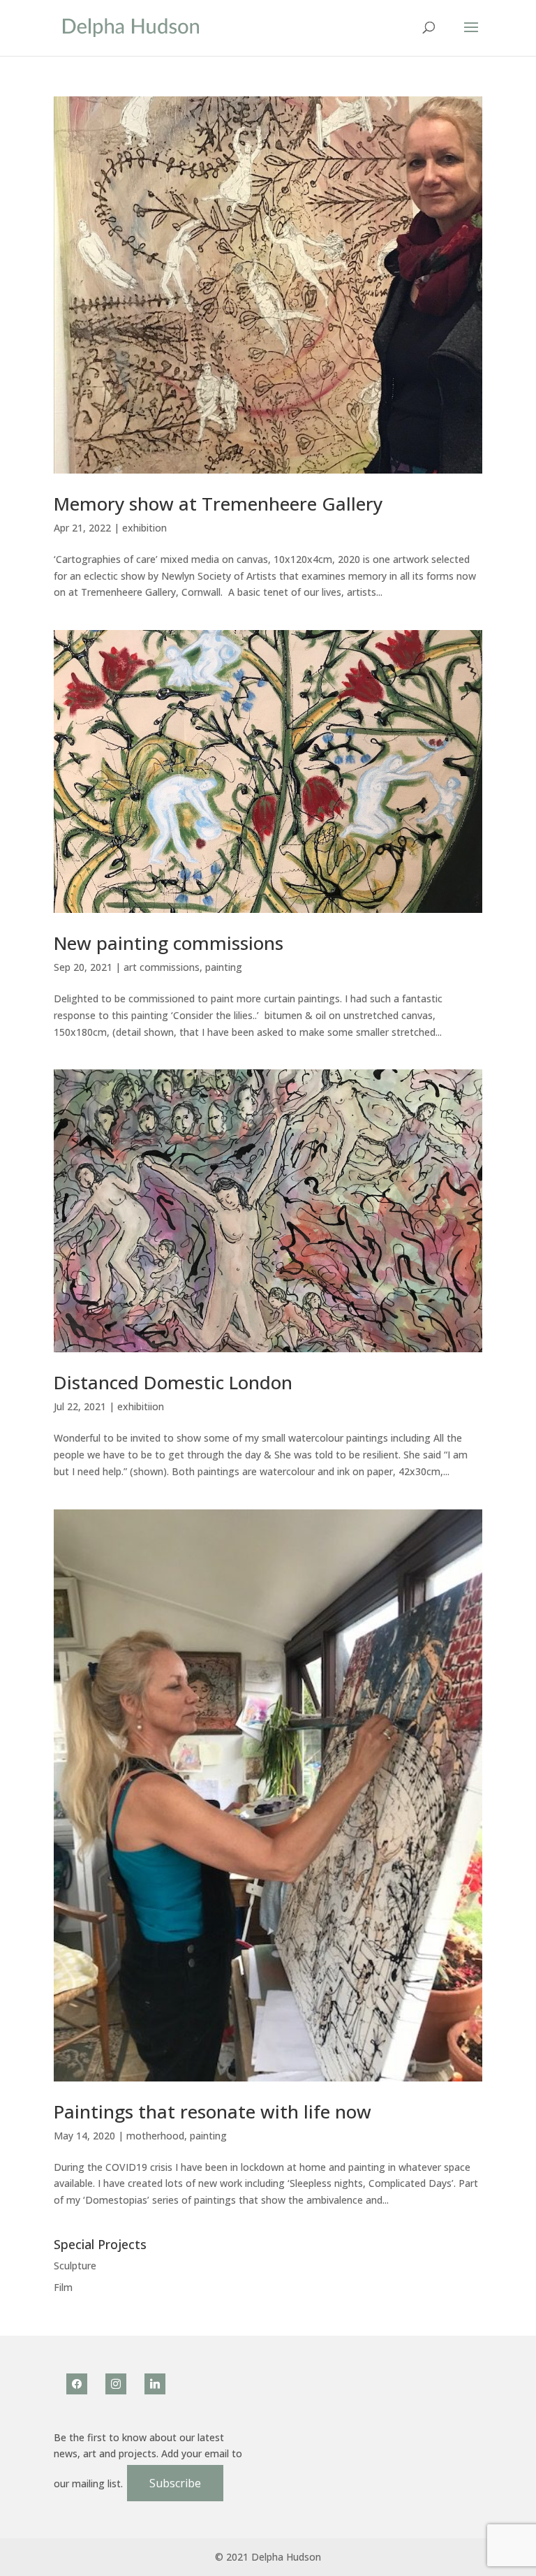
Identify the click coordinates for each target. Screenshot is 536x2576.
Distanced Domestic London (173, 1382)
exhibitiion (141, 1406)
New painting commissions (169, 943)
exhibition (144, 528)
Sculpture (75, 2266)
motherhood (155, 2136)
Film (63, 2287)
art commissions (162, 967)
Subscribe (175, 2483)
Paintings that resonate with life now (213, 2112)
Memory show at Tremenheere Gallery (218, 504)
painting (224, 967)
